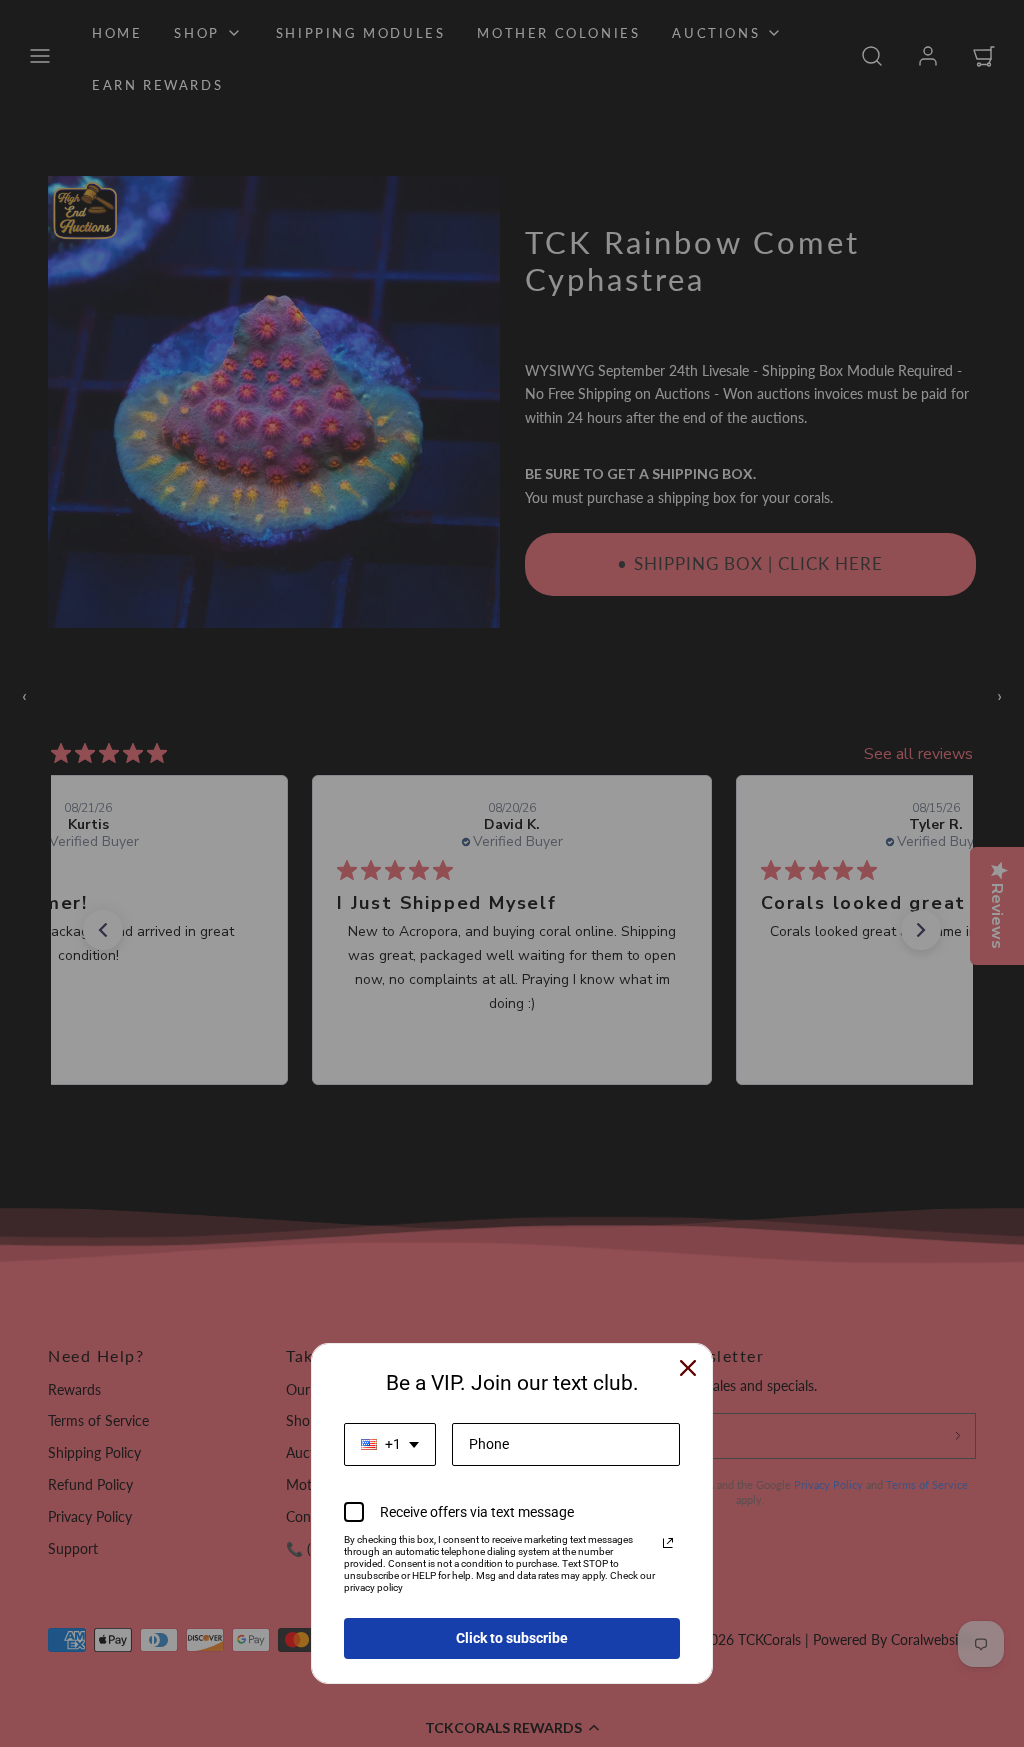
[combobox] (390, 1444)
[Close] (688, 1368)
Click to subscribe (512, 1638)
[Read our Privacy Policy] (668, 1543)
